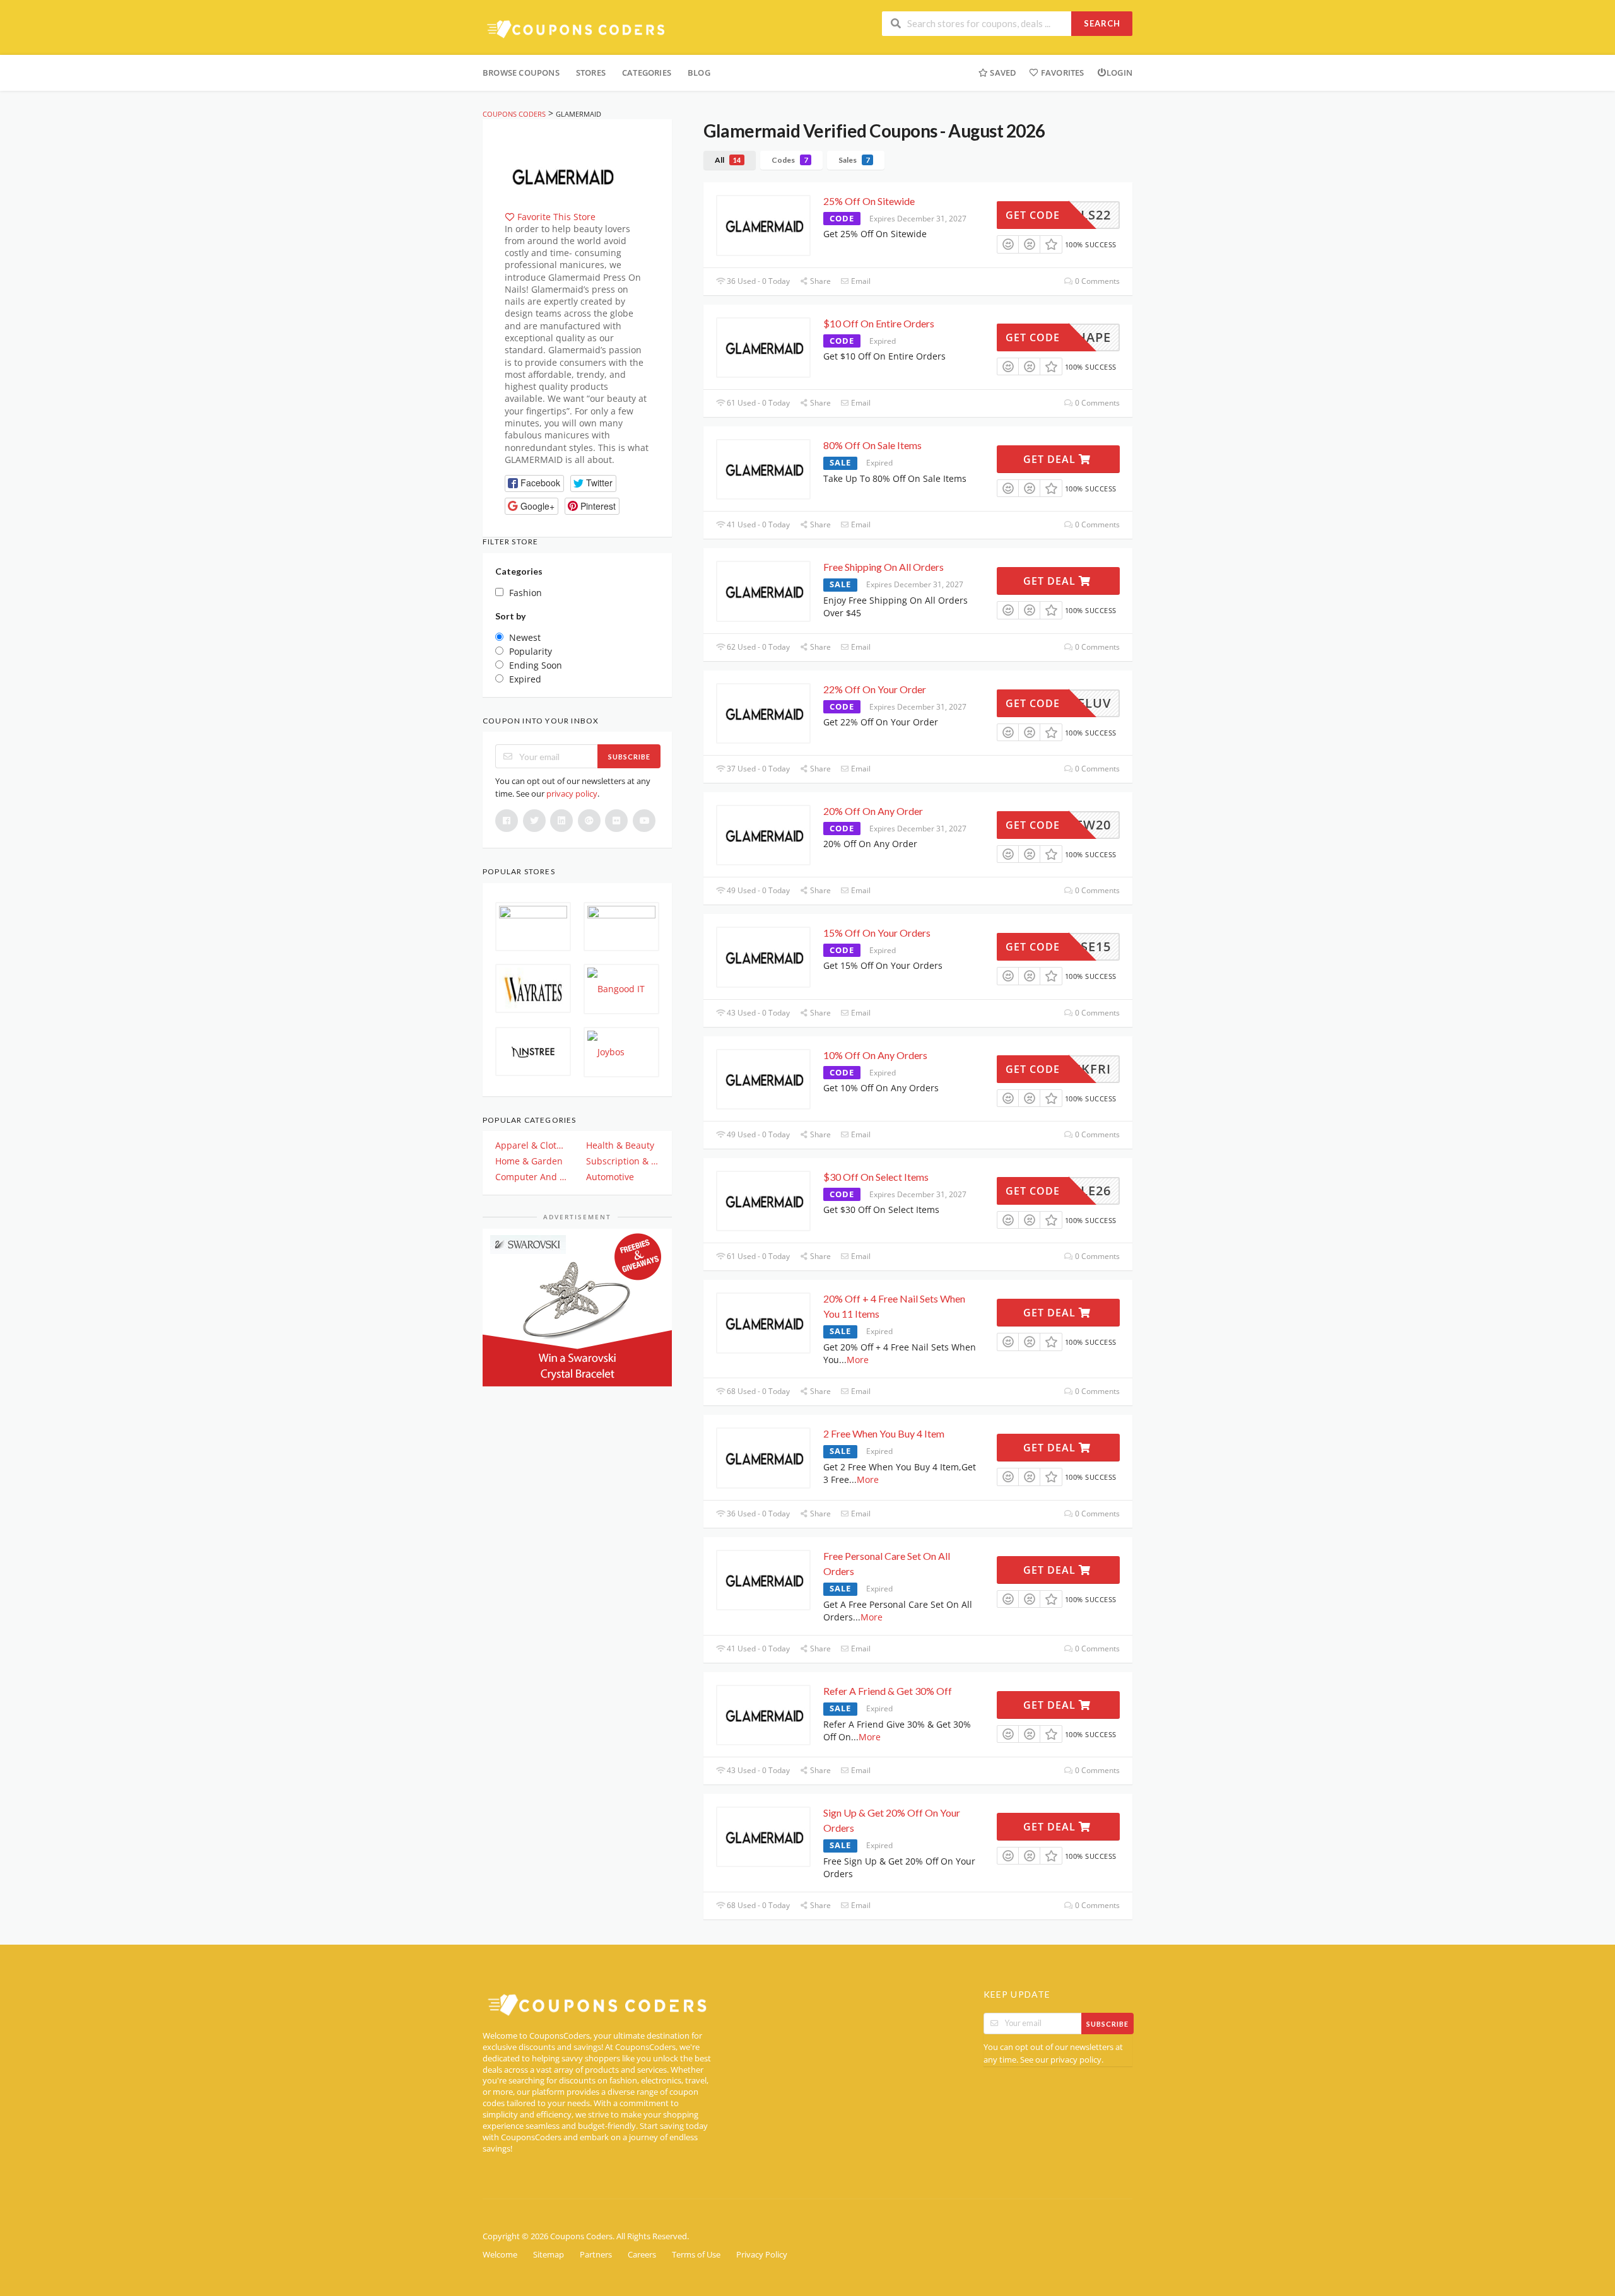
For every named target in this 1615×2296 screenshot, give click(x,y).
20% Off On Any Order (873, 811)
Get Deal (1051, 459)
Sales (854, 160)
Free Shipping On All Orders (884, 567)
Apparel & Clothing (532, 1145)
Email (860, 281)
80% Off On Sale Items (872, 445)
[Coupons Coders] (577, 29)
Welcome (500, 2255)
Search (1102, 23)
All (728, 160)
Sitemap (549, 2255)
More (858, 1360)
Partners (596, 2255)
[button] (534, 483)
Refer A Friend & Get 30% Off (888, 1691)
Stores (591, 73)
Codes (790, 160)
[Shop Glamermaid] (561, 174)
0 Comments (1096, 281)
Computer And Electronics (532, 1177)
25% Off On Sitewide (869, 201)
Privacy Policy (762, 2255)
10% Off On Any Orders (875, 1055)
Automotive (610, 1177)
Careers (642, 2255)
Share (819, 281)
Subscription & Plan (623, 1161)
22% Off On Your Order (875, 689)
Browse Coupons (521, 73)
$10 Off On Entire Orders (879, 323)
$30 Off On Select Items (876, 1177)
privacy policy (572, 794)
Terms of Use (696, 2255)
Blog (699, 73)
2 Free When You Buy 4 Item (884, 1433)
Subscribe (629, 757)
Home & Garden (529, 1161)
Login (1119, 73)
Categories (647, 73)
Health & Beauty (620, 1145)
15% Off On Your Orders (877, 933)
